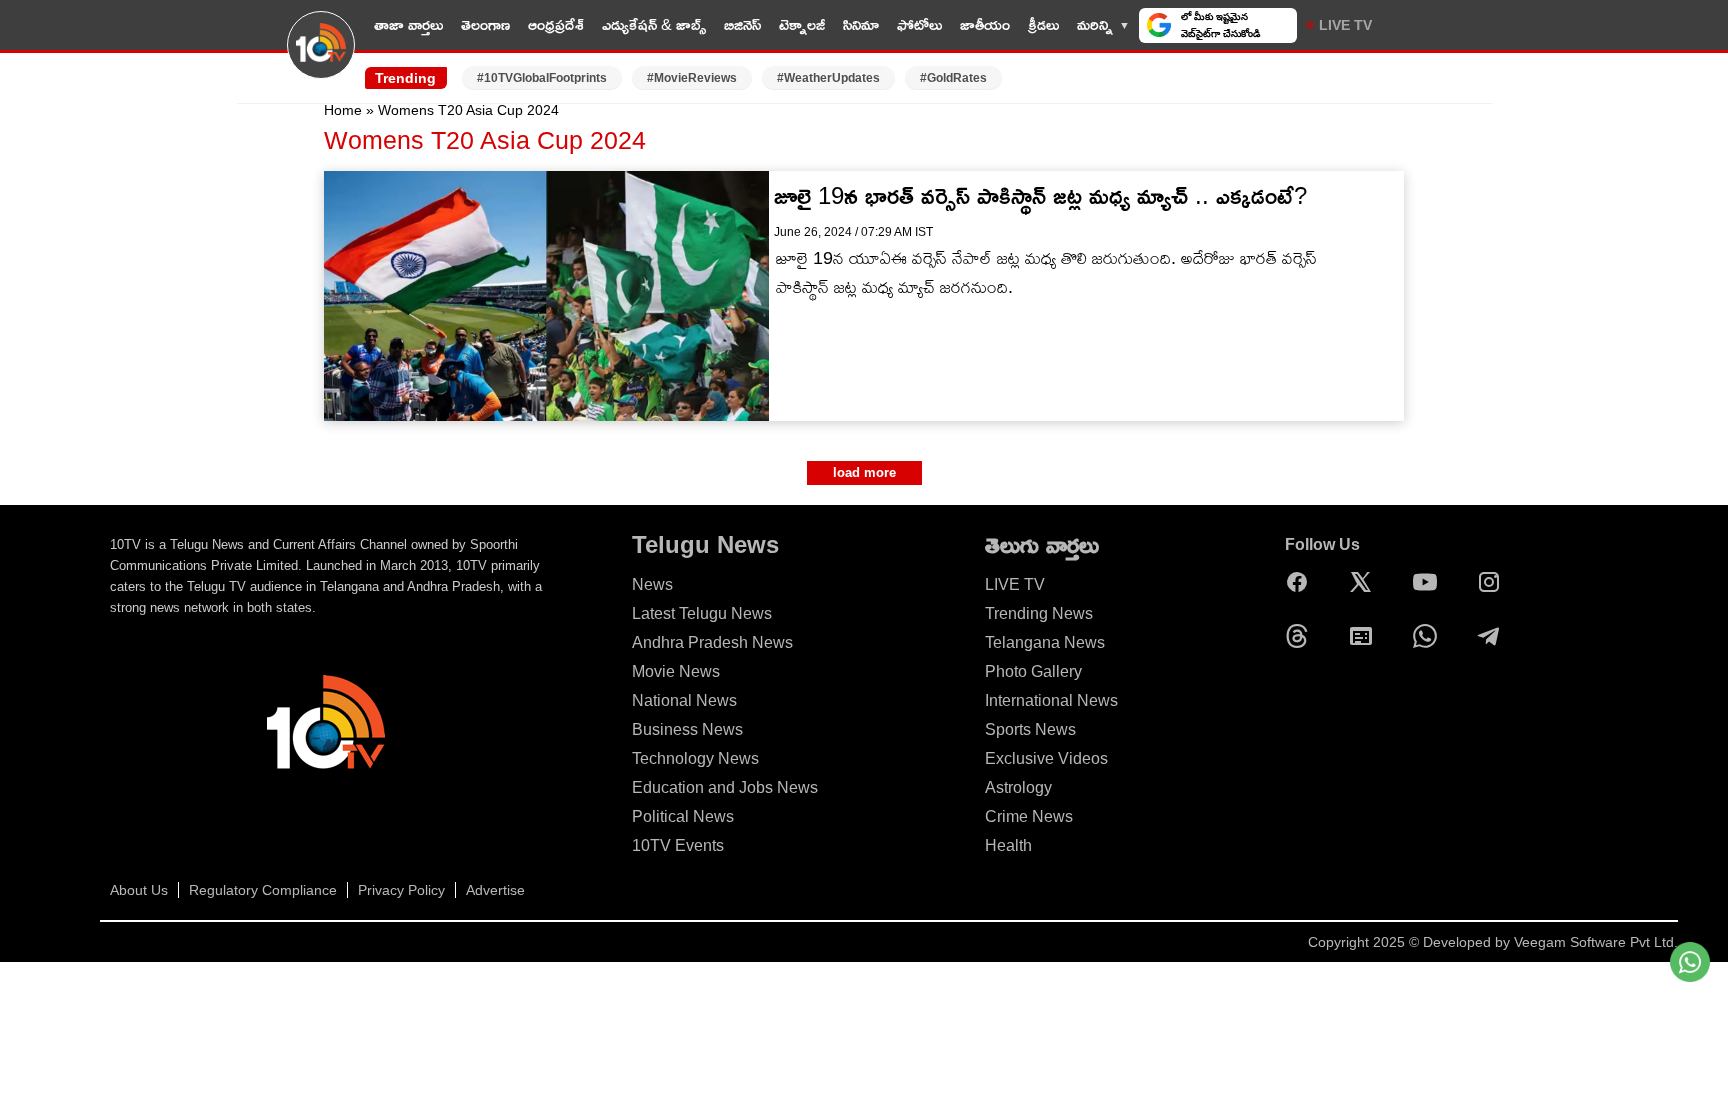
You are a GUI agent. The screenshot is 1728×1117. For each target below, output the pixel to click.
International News (1051, 700)
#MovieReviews (692, 78)
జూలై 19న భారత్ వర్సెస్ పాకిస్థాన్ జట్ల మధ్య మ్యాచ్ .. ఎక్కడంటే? (1040, 195)
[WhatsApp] (1430, 636)
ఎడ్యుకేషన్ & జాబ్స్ (654, 24)
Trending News (1039, 613)
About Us (139, 890)
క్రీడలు (1043, 24)
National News (684, 700)
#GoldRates (953, 78)
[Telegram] (1494, 636)
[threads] (1302, 636)
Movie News (676, 671)
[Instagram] (1494, 582)
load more (864, 472)
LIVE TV (1345, 25)
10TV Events (678, 845)
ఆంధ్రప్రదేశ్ (556, 24)
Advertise (495, 890)
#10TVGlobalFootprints (542, 78)
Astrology (1018, 787)
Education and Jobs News (725, 787)
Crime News (1029, 816)
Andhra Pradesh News (712, 642)
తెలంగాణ (485, 24)
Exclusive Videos (1046, 758)
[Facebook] (1302, 582)
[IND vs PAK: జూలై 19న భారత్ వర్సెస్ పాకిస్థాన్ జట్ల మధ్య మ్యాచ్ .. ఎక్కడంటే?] (546, 296)
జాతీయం (985, 24)
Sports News (1030, 729)
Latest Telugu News (702, 613)
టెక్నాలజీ (802, 24)
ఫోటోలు (919, 24)
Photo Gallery (1033, 671)
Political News (683, 816)
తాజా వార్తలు (408, 24)
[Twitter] (1366, 582)
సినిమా (861, 24)
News (652, 584)
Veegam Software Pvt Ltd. (1596, 942)
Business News (687, 729)
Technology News (695, 758)
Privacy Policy (401, 890)
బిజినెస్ (742, 24)
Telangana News (1045, 642)
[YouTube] (1430, 582)
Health (1008, 845)
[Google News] (1366, 636)
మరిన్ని (1095, 24)
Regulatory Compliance (263, 890)
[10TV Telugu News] (321, 57)
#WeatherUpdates (828, 78)
